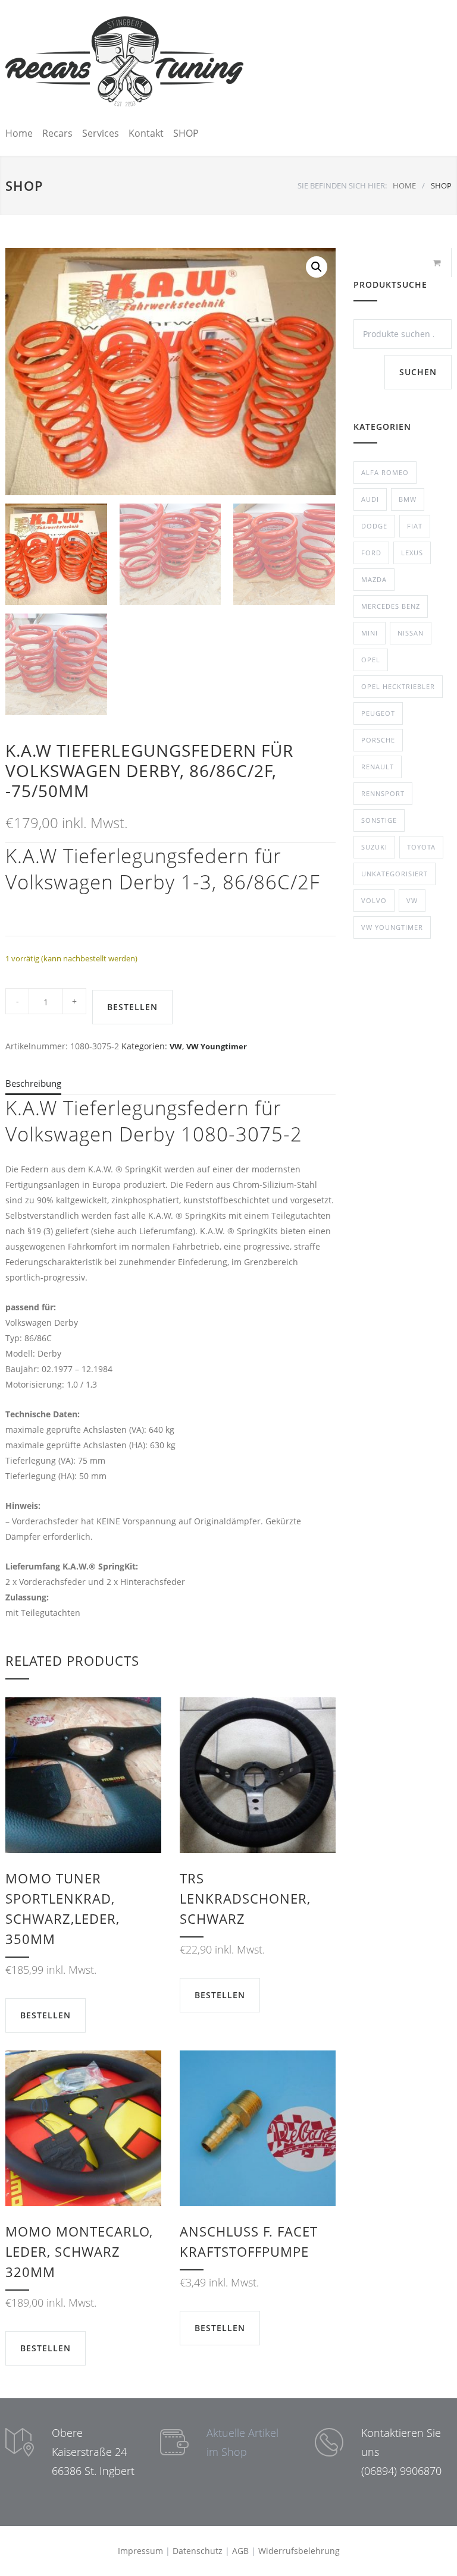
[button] (317, 267)
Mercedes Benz (391, 606)
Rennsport (383, 793)
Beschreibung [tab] (33, 1083)
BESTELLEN (132, 1007)
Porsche (378, 740)
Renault (378, 767)
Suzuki (374, 847)
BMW (408, 499)
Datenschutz (198, 2551)
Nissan (411, 633)
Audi (370, 499)
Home (19, 133)
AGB (240, 2551)
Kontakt (146, 133)
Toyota (421, 847)
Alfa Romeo (385, 472)
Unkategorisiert (395, 874)
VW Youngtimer (217, 1046)
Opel (371, 660)
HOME (404, 185)
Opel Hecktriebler (398, 686)
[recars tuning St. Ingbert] (124, 61)
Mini (370, 633)
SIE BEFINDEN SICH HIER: (342, 185)
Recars (57, 133)
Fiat (415, 526)
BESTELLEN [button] (46, 2015)
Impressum (140, 2551)
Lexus (412, 553)
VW (176, 1046)
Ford (371, 553)
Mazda (374, 579)
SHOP (186, 133)
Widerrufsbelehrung (299, 2551)
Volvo (374, 900)
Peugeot (378, 713)
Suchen (418, 372)
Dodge (374, 526)
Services (101, 133)
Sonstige (379, 820)
